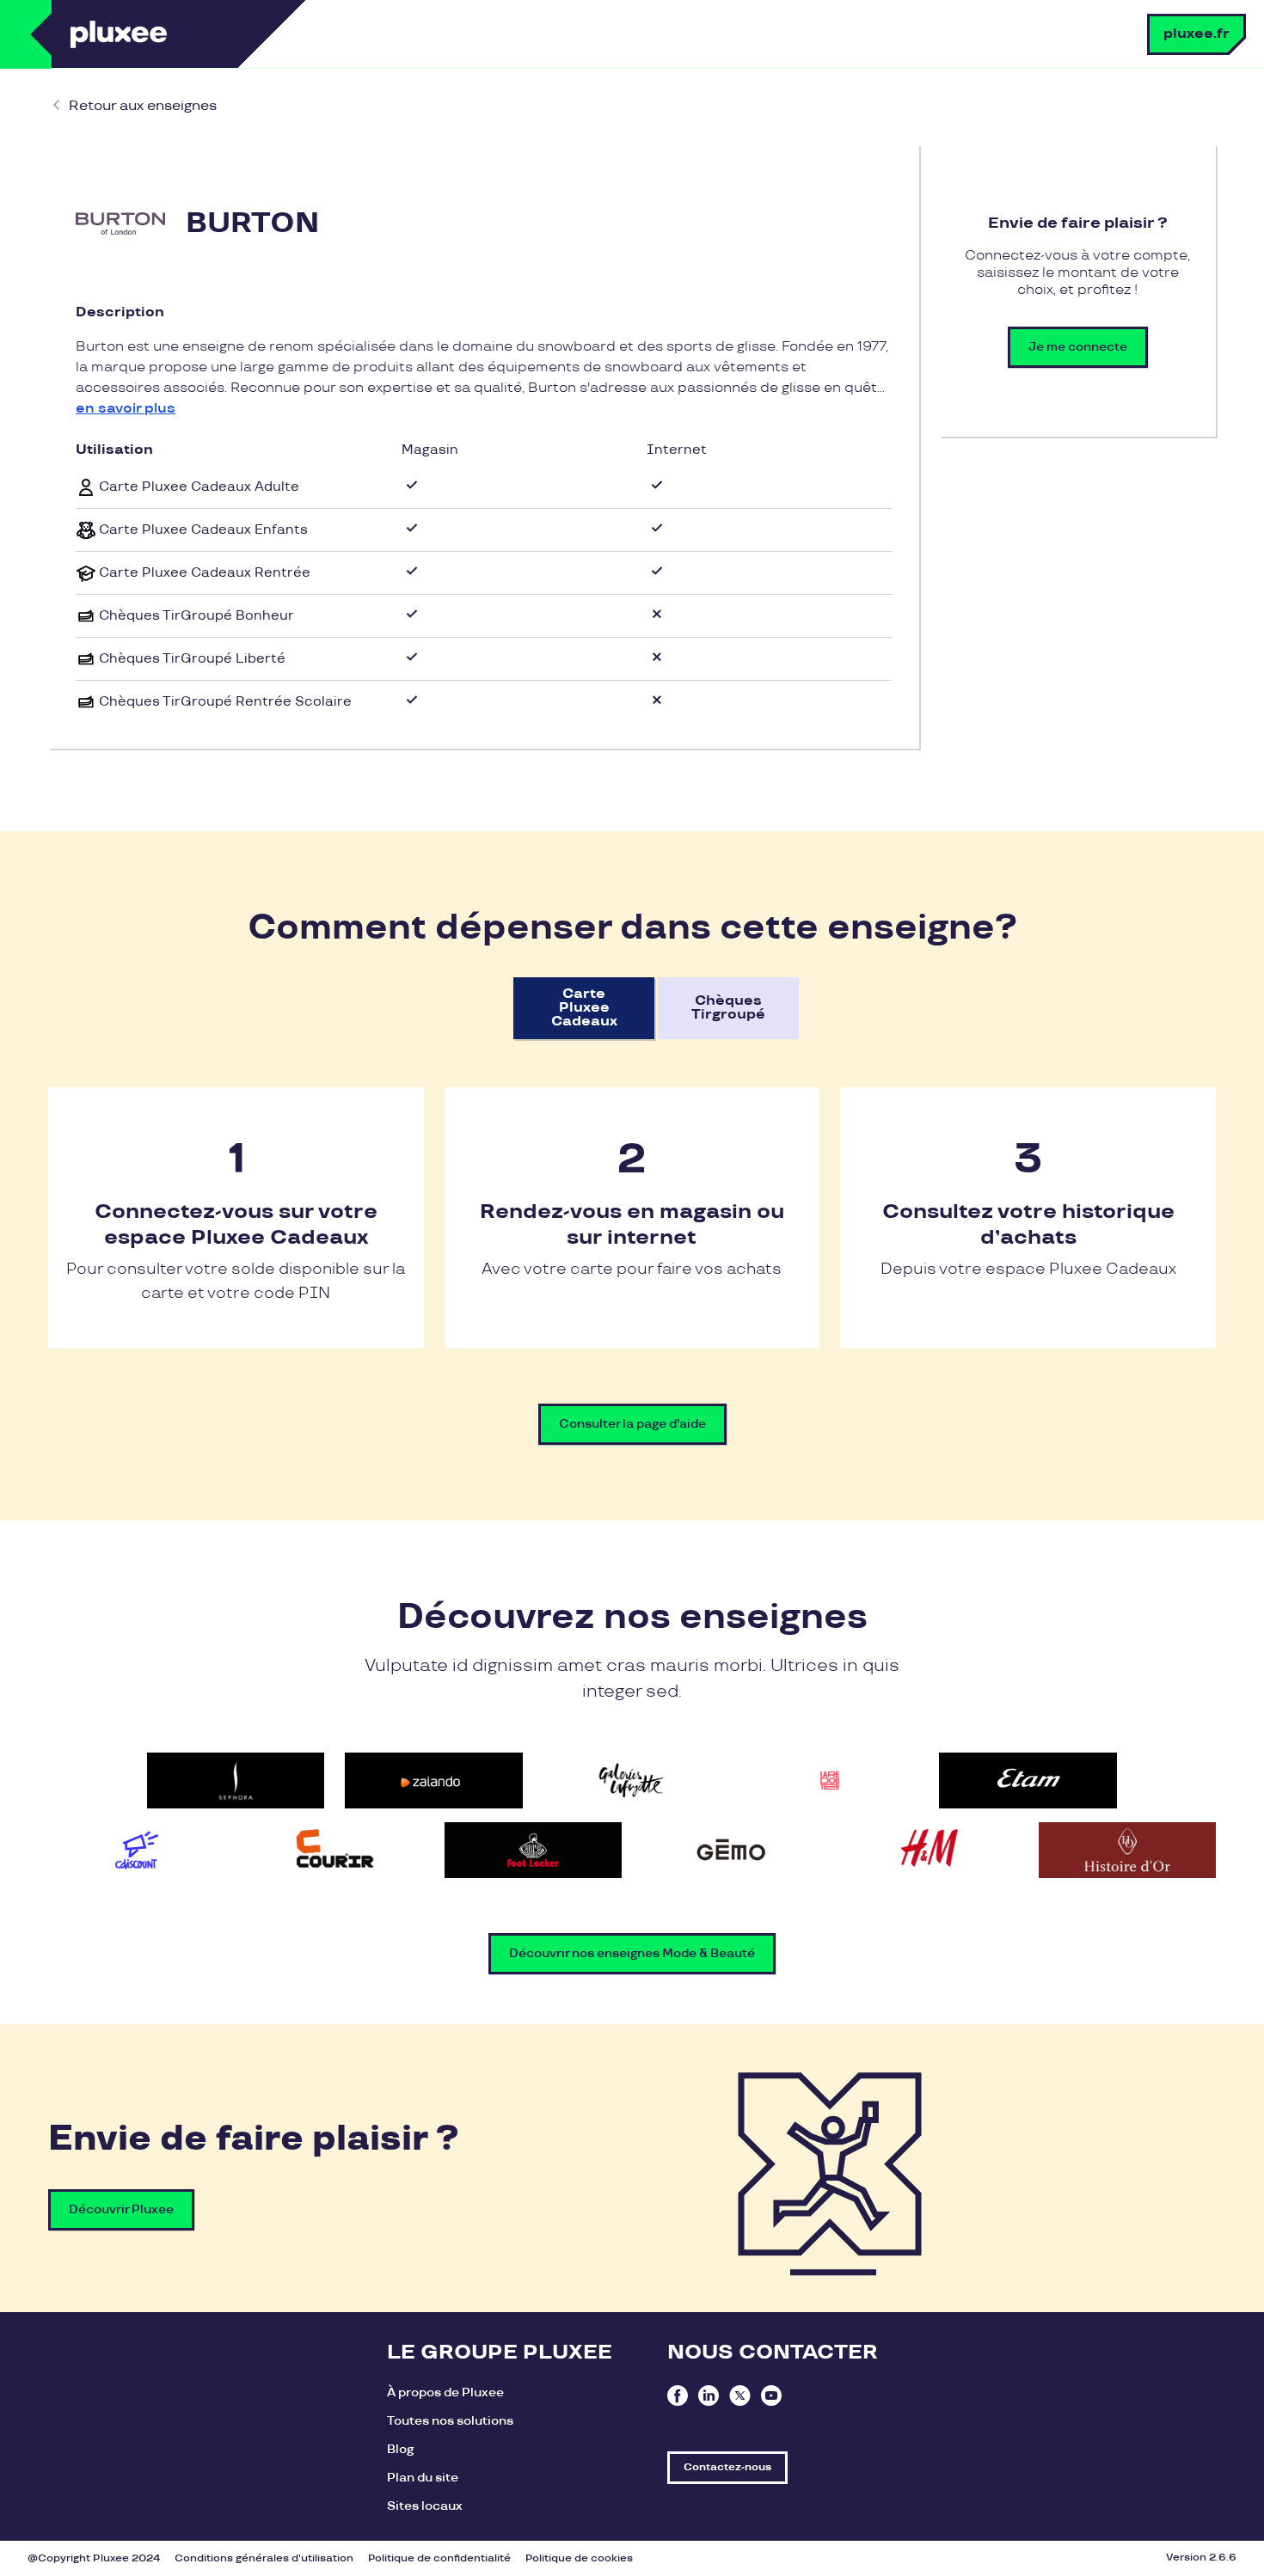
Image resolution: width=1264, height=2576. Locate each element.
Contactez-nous (727, 2467)
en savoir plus (126, 409)
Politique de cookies (579, 2558)
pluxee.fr (1197, 34)
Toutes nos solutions (450, 2421)
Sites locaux (425, 2506)
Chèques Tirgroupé (728, 1008)
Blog (400, 2449)
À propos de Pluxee (445, 2392)
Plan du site (423, 2478)
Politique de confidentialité (439, 2558)
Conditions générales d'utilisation (264, 2558)
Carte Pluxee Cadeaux (584, 1008)
